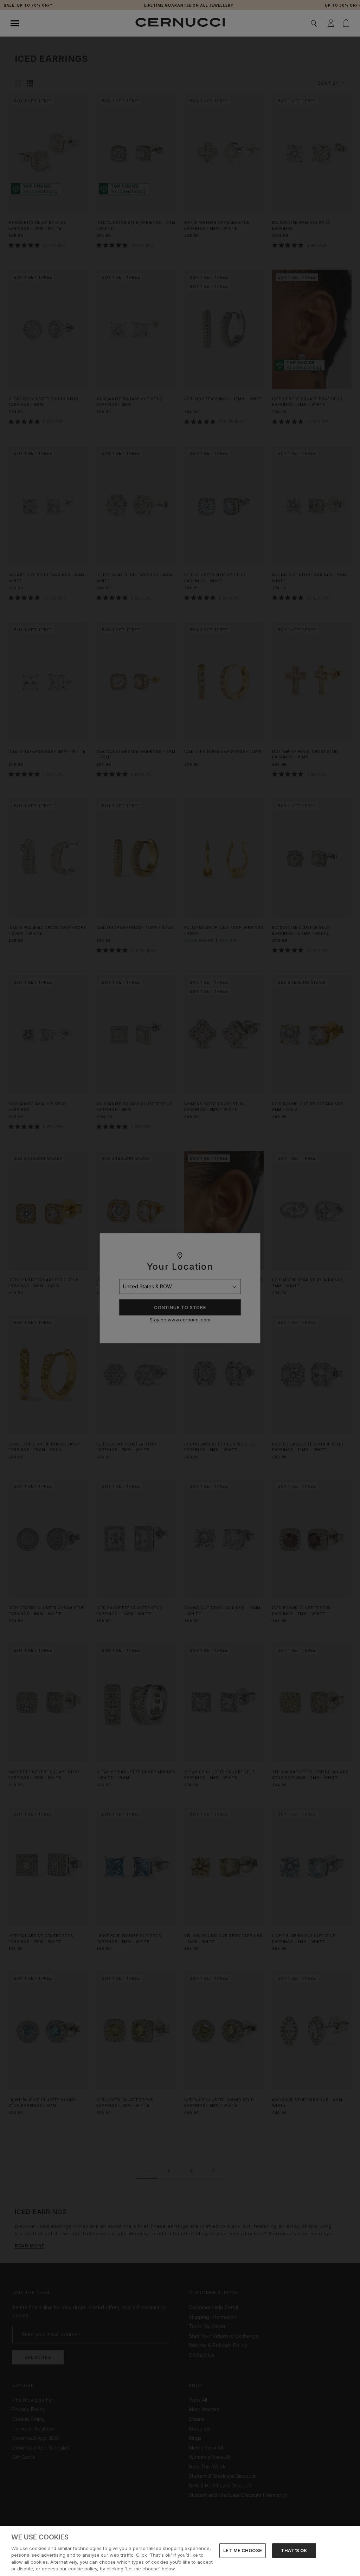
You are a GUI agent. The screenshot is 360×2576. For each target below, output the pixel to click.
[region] (180, 2551)
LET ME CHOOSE (243, 2550)
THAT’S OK (294, 2550)
